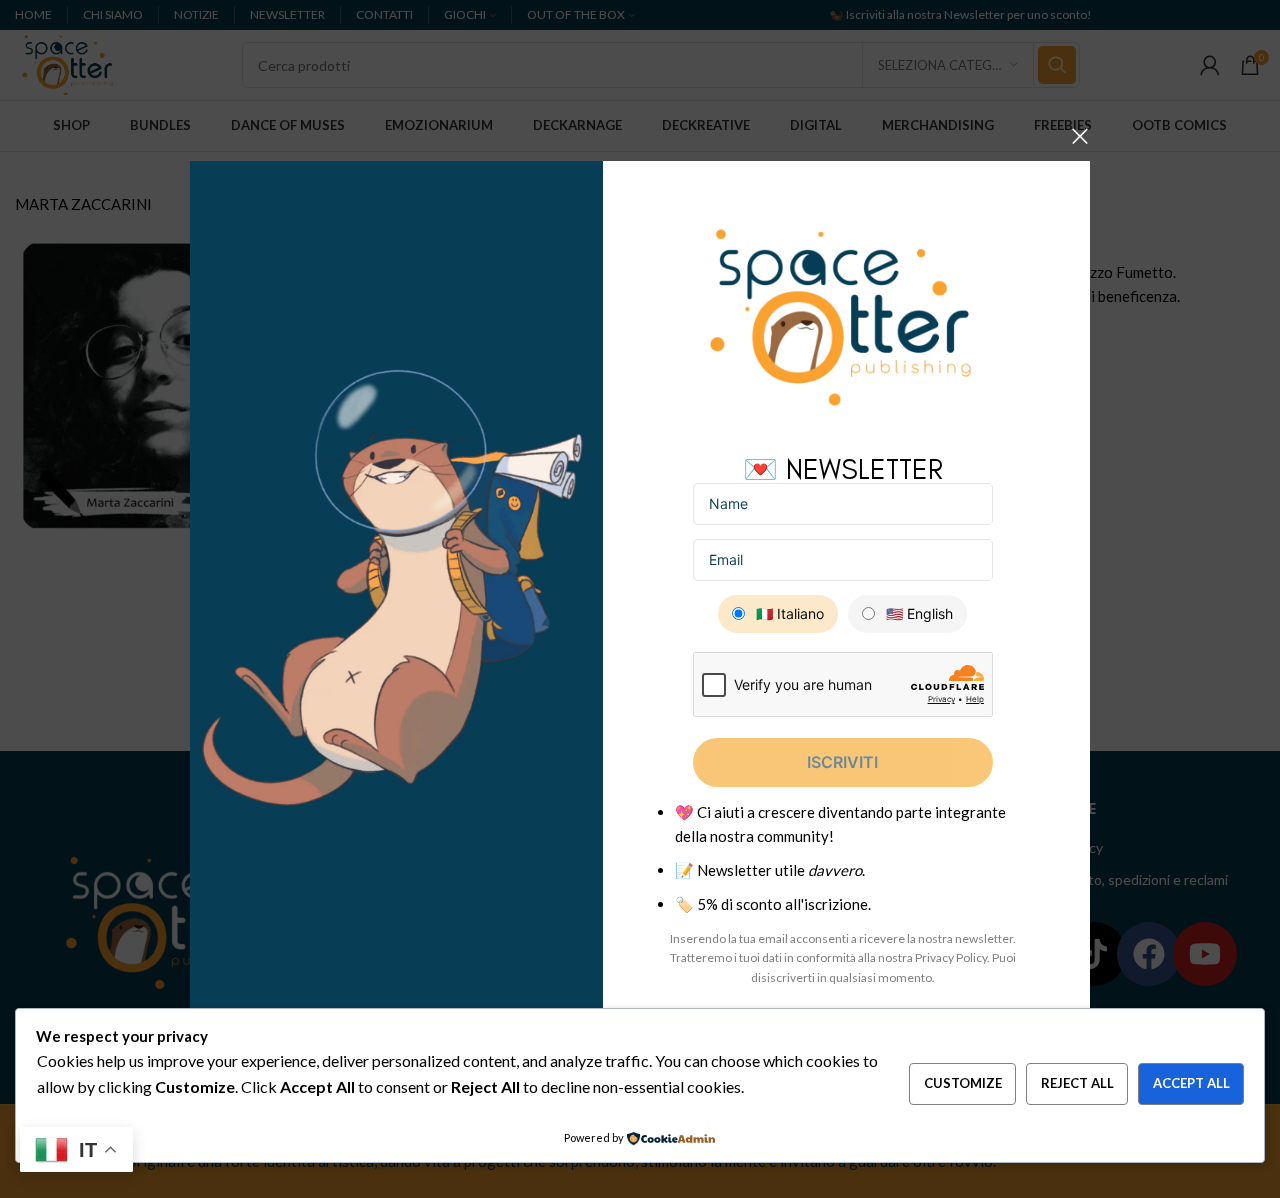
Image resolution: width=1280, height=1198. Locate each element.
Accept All (1191, 1083)
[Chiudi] (1080, 136)
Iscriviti (842, 762)
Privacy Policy (951, 957)
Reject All (1077, 1083)
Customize (963, 1083)
